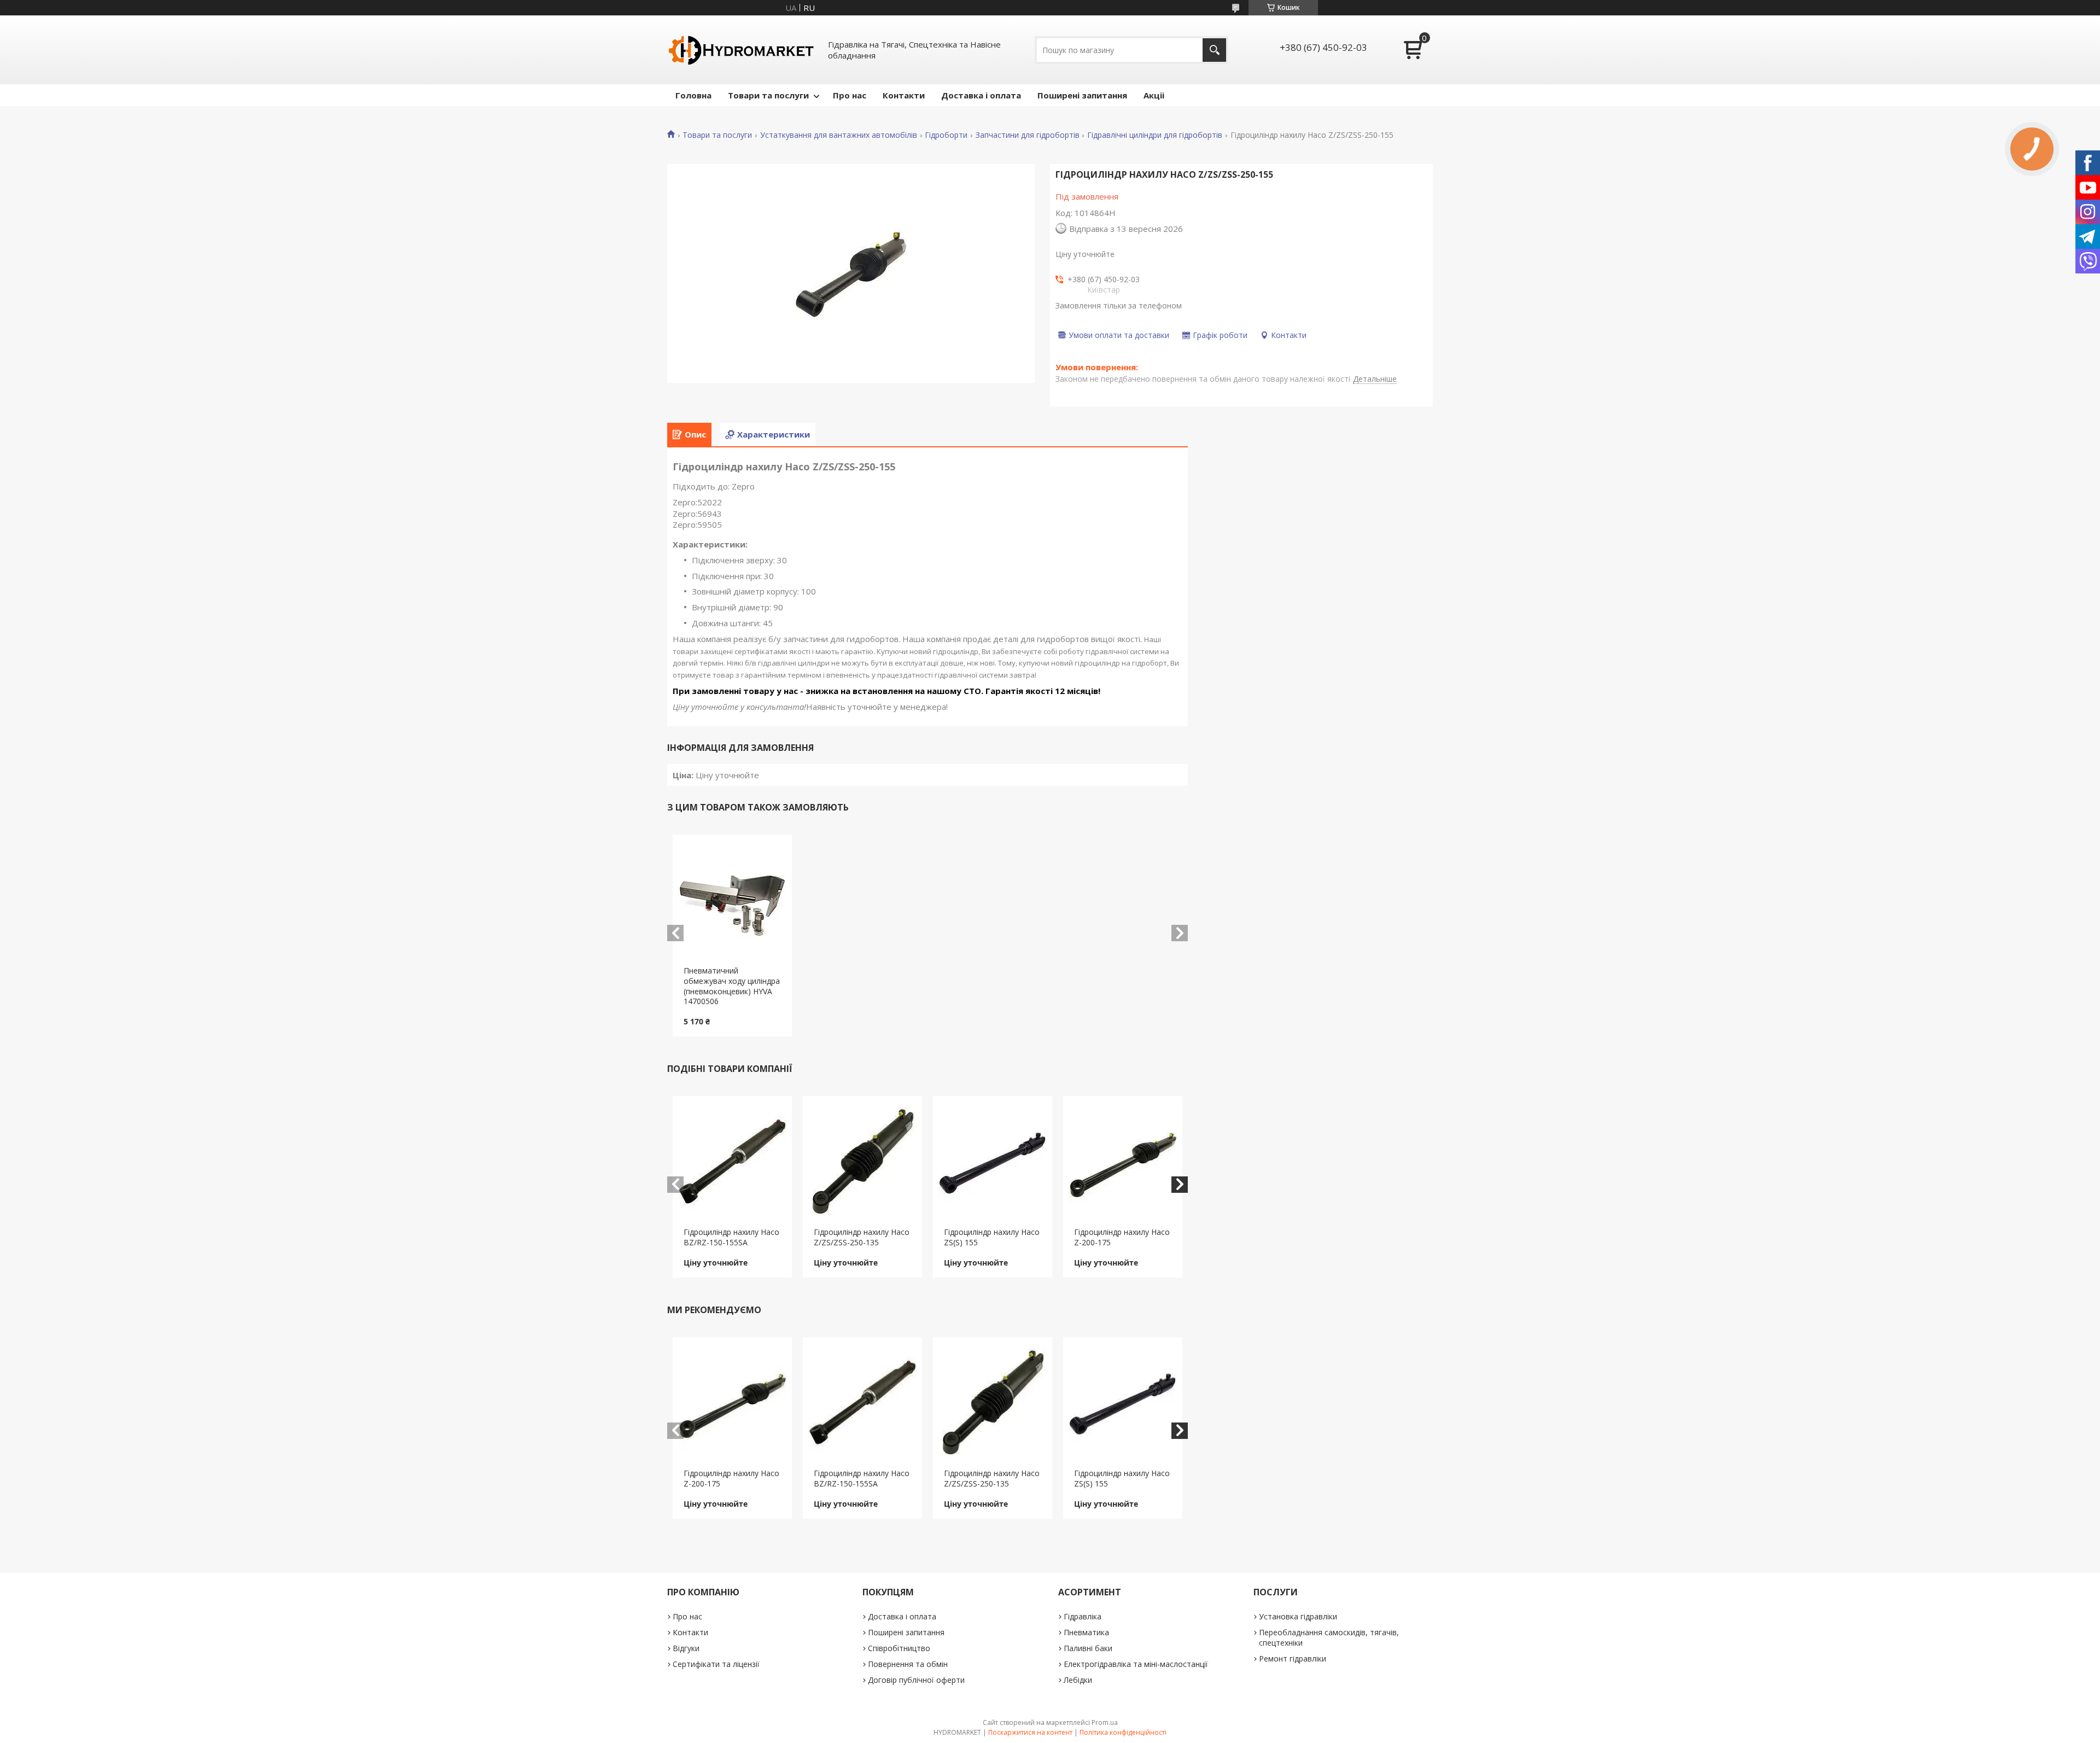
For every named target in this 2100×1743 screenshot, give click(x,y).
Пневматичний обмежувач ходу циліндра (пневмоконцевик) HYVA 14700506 (732, 986)
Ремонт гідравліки (1293, 1659)
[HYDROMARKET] (741, 50)
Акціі (1154, 95)
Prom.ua (1105, 1722)
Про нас (850, 95)
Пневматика (1086, 1632)
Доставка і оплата (981, 95)
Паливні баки (1088, 1648)
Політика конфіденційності (1123, 1732)
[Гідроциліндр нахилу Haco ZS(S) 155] (993, 1162)
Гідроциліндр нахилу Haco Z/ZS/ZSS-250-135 (862, 1237)
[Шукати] (1214, 50)
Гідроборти (946, 135)
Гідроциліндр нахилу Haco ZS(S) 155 (992, 1237)
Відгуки (686, 1648)
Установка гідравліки (1298, 1616)
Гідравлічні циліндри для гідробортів (1155, 135)
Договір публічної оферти (916, 1680)
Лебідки (1078, 1680)
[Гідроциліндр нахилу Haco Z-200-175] (1123, 1162)
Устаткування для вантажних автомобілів (839, 135)
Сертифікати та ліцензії (716, 1664)
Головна (693, 95)
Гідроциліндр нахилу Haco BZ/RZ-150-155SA (731, 1237)
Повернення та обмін (908, 1664)
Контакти (904, 95)
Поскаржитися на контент (1030, 1732)
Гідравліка (1083, 1616)
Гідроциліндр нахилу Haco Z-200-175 (1122, 1237)
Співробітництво (899, 1648)
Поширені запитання (1082, 95)
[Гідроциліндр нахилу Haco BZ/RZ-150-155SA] (733, 1162)
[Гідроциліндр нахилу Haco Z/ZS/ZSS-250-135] (863, 1162)
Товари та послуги (768, 95)
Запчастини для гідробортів (1028, 135)
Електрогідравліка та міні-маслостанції (1136, 1664)
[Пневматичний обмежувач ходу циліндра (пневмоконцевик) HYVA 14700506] (733, 900)
